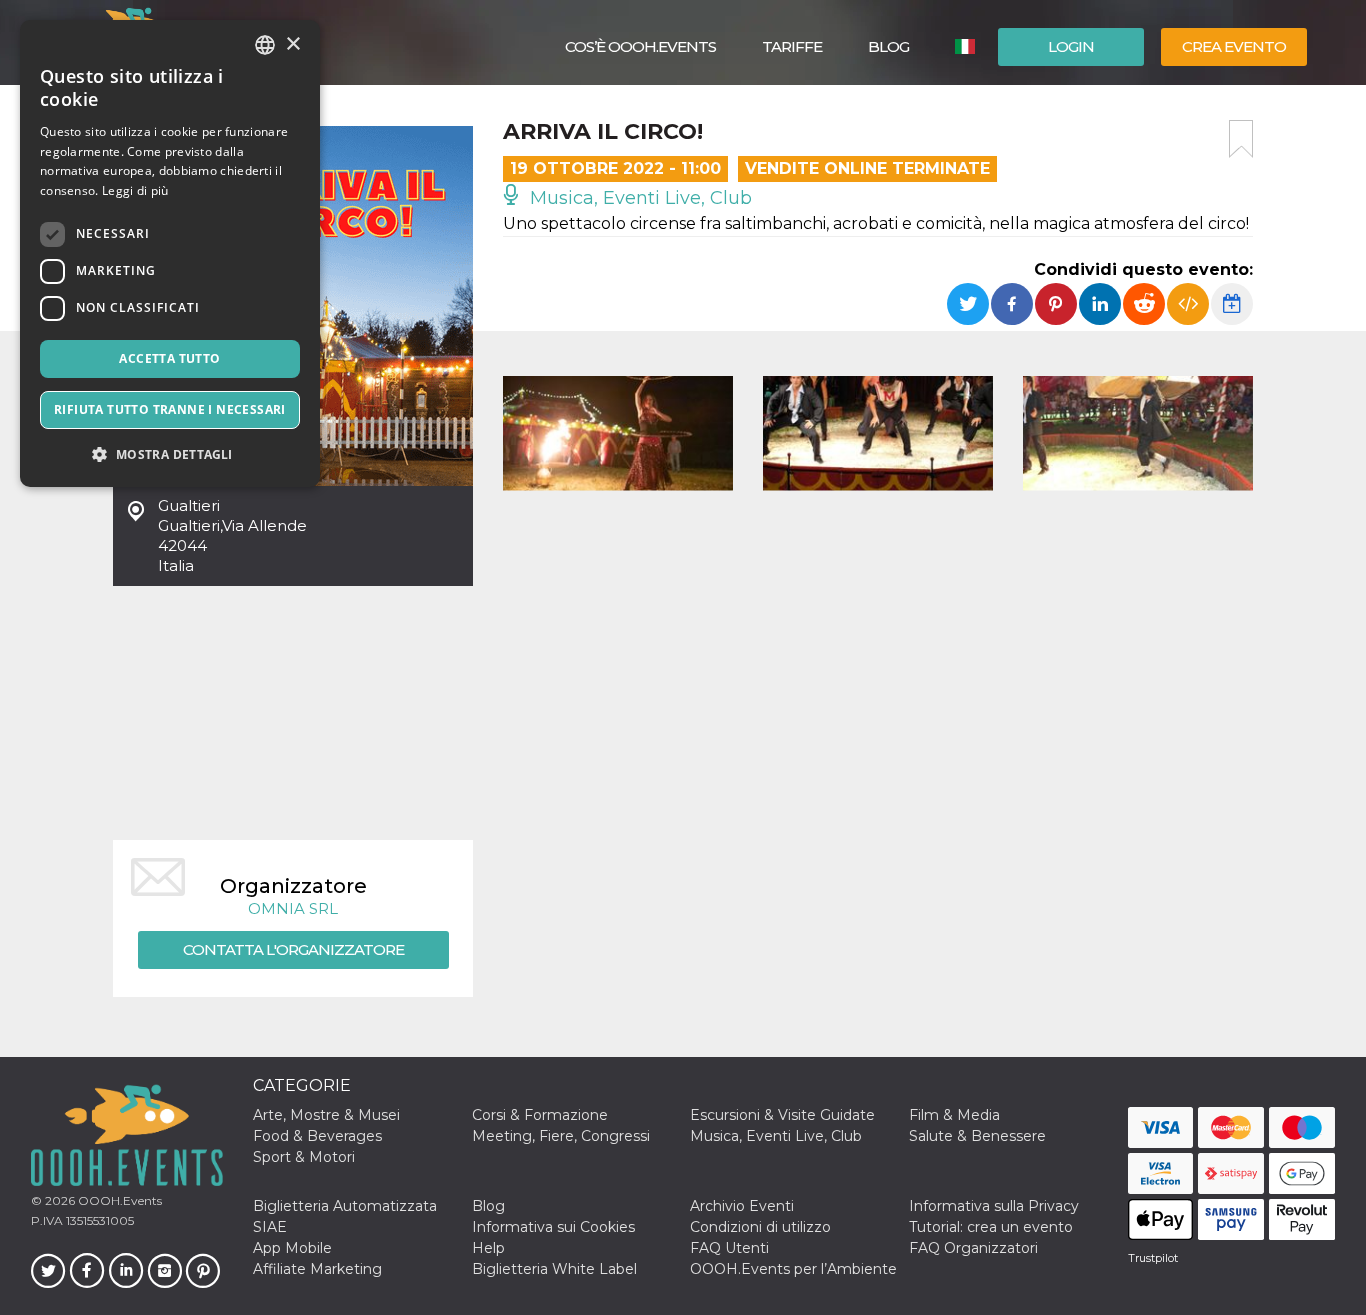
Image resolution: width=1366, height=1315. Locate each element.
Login (1071, 46)
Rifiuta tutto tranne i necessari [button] (170, 409)
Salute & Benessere (977, 1136)
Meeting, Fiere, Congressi (561, 1136)
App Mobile (292, 1248)
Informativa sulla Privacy (994, 1206)
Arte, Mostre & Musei (326, 1115)
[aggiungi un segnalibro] (1241, 139)
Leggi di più (135, 190)
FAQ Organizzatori (973, 1248)
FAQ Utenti (729, 1248)
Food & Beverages (317, 1136)
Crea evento (1234, 46)
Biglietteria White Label (554, 1269)
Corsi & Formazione (540, 1115)
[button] (170, 454)
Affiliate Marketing (317, 1269)
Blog (888, 46)
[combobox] (265, 45)
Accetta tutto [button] (169, 358)
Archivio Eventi (742, 1206)
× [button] (292, 44)
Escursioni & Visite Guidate (782, 1115)
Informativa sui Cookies (553, 1227)
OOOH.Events (118, 1200)
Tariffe (792, 46)
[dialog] (170, 253)
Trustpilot (1153, 1258)
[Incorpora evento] (1188, 304)
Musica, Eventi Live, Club (638, 198)
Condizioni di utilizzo (760, 1227)
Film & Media (954, 1115)
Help (488, 1248)
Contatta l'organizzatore (293, 949)
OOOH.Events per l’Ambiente (793, 1269)
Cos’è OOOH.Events (640, 46)
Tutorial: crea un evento (991, 1227)
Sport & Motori (304, 1157)
